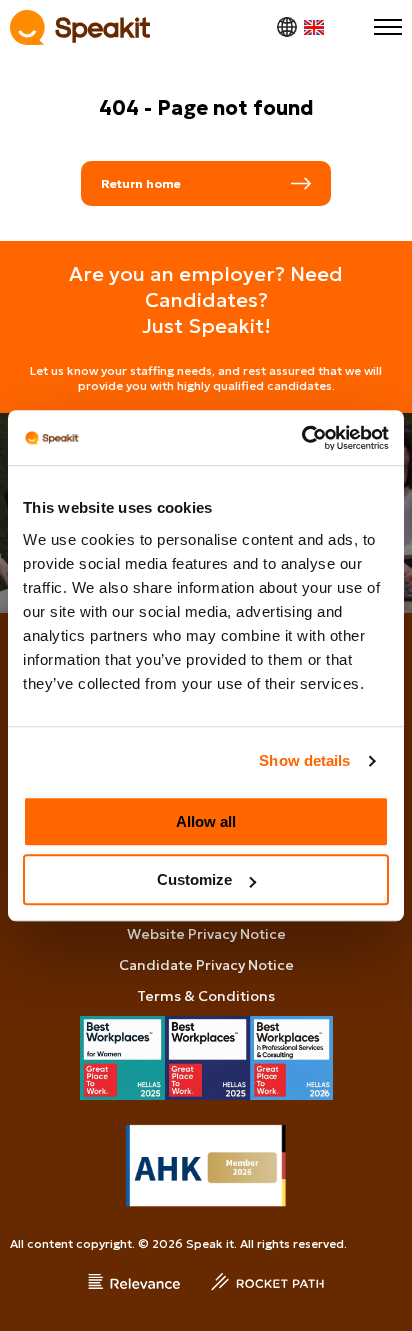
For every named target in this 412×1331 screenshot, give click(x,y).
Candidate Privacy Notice (206, 965)
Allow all (206, 821)
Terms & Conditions (206, 996)
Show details (304, 760)
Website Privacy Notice (206, 934)
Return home (141, 183)
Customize (194, 879)
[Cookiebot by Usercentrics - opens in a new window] (301, 438)
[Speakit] (80, 27)
